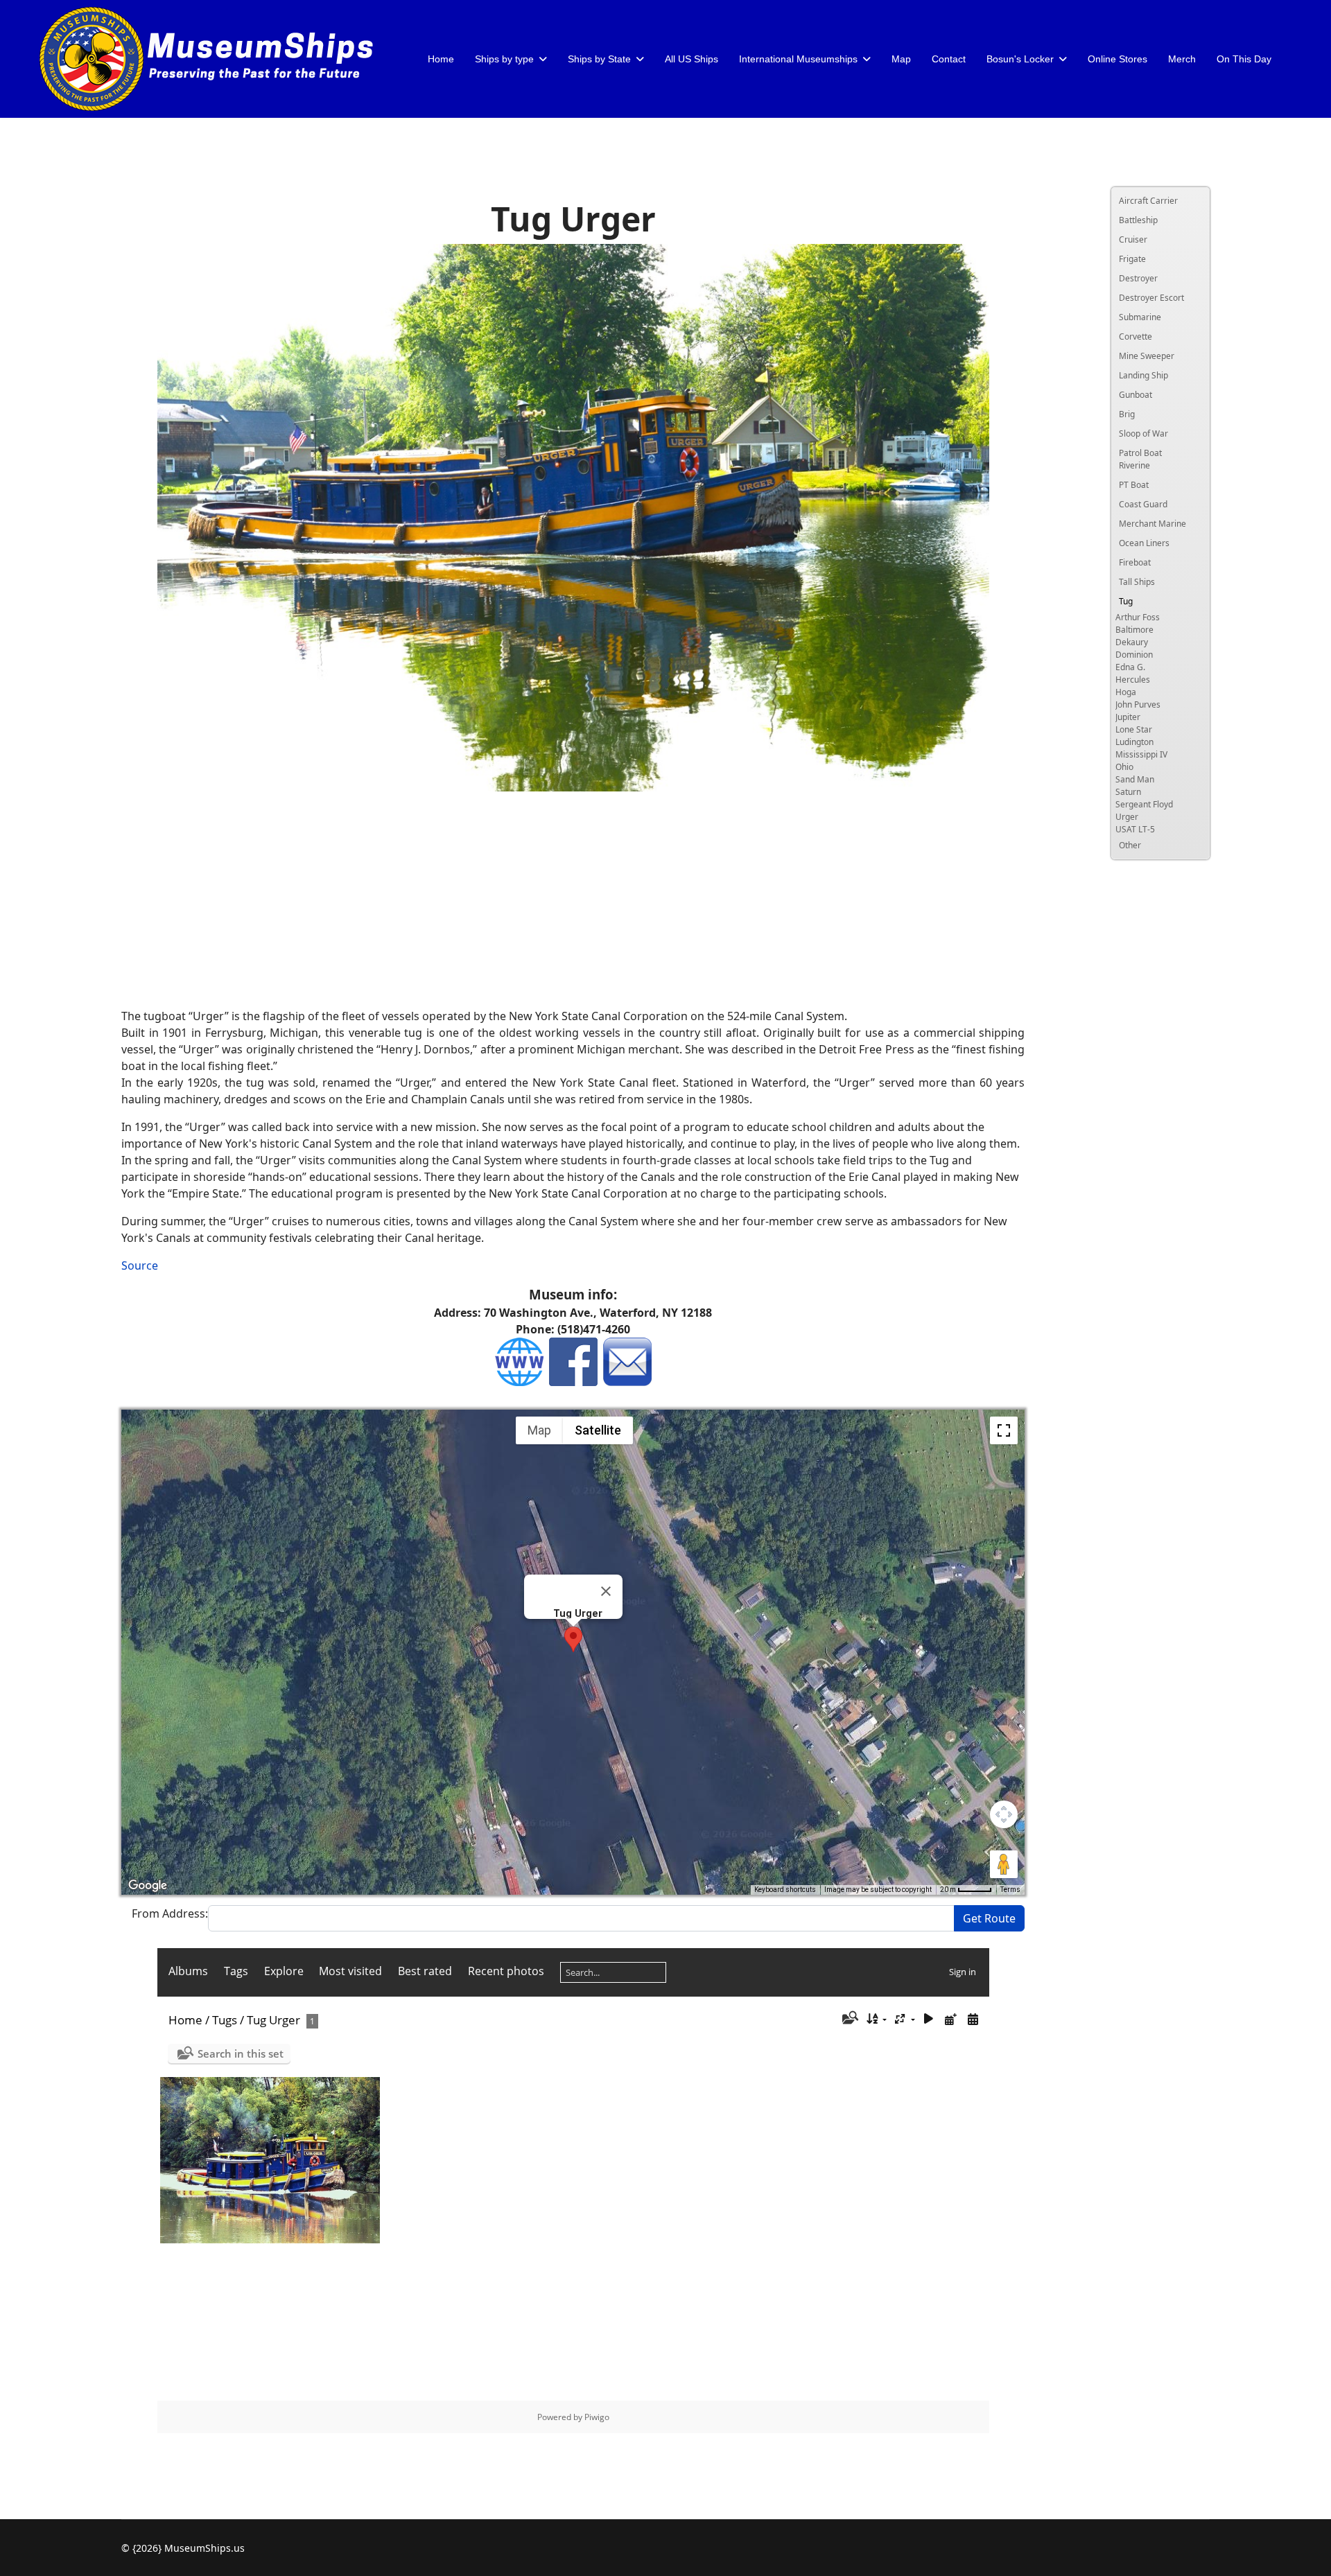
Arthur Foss (1138, 617)
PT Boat (1134, 485)
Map (901, 59)
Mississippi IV (1141, 754)
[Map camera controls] (1004, 1814)
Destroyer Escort (1151, 298)
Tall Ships (1137, 582)
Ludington (1134, 742)
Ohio (1124, 767)
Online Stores (1117, 59)
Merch (1182, 59)
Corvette (1136, 336)
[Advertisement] (573, 900)
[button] (573, 1639)
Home (441, 59)
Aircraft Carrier (1148, 201)
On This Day (1244, 59)
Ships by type (504, 59)
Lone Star (1134, 729)
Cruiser (1133, 239)
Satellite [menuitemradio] (598, 1430)
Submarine (1140, 317)
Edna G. (1130, 667)
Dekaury (1132, 642)
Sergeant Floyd (1144, 804)
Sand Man (1135, 779)
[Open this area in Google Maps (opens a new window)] (148, 1886)
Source (140, 1265)
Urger (1127, 817)
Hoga (1126, 692)
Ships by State (599, 59)
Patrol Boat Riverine (1140, 459)
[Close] (606, 1591)
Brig (1127, 414)
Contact (949, 59)
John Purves (1138, 704)
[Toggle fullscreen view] (1004, 1430)
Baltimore (1134, 630)
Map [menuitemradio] (539, 1430)
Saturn (1128, 792)
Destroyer (1138, 278)
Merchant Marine (1152, 524)
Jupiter (1128, 717)
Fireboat (1135, 562)
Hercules (1133, 680)
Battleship (1138, 220)
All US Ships (691, 59)
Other (1130, 845)
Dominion (1134, 655)
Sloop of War (1143, 433)
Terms (1010, 1890)
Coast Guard (1143, 504)
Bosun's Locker (1020, 59)
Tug (1126, 601)
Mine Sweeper (1147, 356)
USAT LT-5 (1135, 829)
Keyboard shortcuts (785, 1890)
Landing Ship (1143, 375)
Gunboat (1136, 395)
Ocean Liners (1144, 543)
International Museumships (798, 59)
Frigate (1132, 259)
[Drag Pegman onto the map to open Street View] (1004, 1864)
